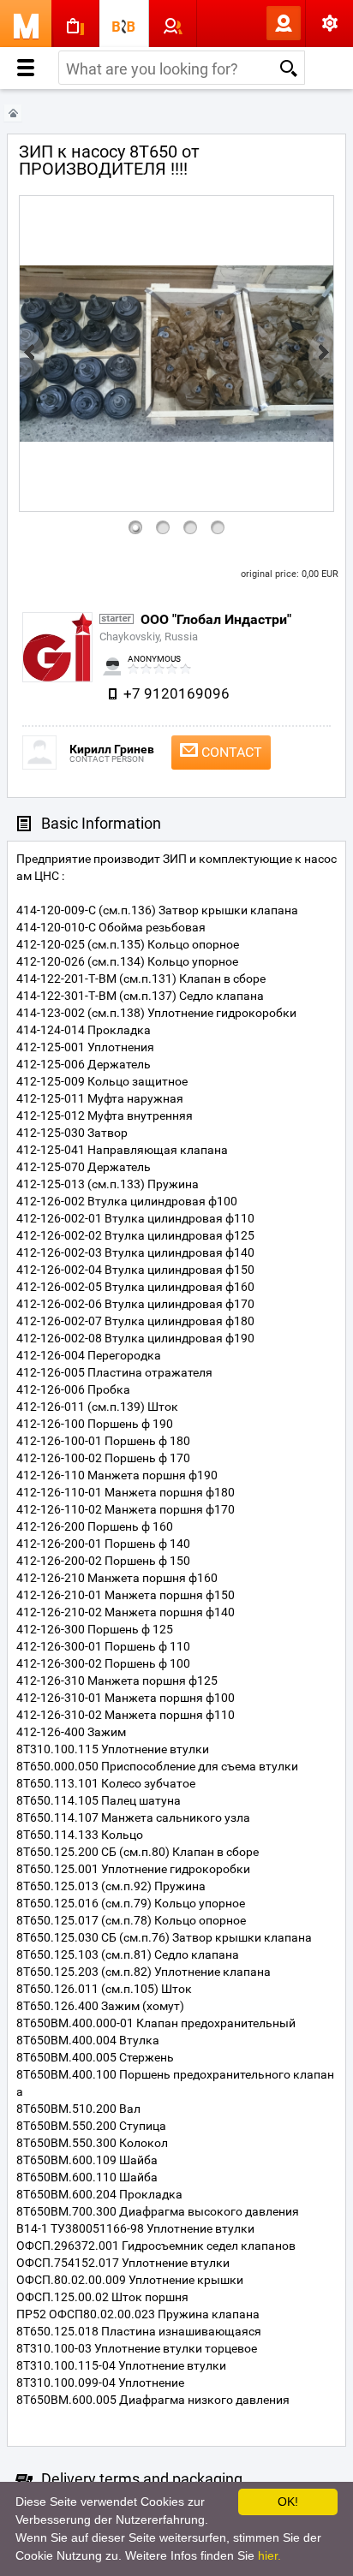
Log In (255, 23)
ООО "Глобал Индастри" (216, 619)
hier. (269, 2555)
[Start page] (13, 113)
